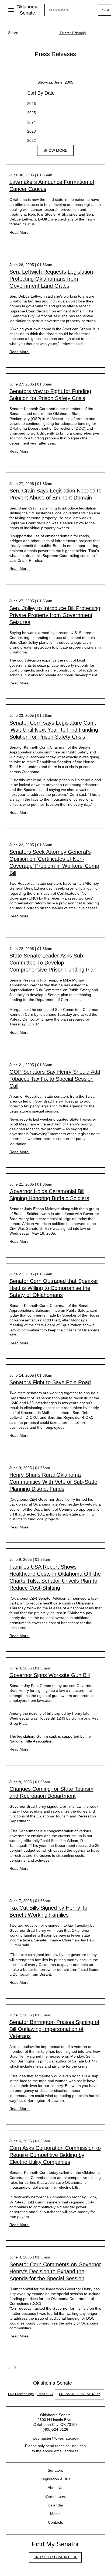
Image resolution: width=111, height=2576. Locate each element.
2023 (32, 131)
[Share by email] (48, 33)
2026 (32, 104)
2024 (32, 122)
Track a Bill (45, 2394)
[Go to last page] (28, 2367)
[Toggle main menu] (11, 10)
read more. (20, 232)
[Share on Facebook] (26, 33)
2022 (32, 140)
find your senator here (55, 2557)
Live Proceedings (21, 2394)
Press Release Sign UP (79, 2394)
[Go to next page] (22, 2367)
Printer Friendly (72, 33)
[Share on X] (37, 33)
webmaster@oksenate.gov (55, 2438)
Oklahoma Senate (27, 10)
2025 (32, 113)
